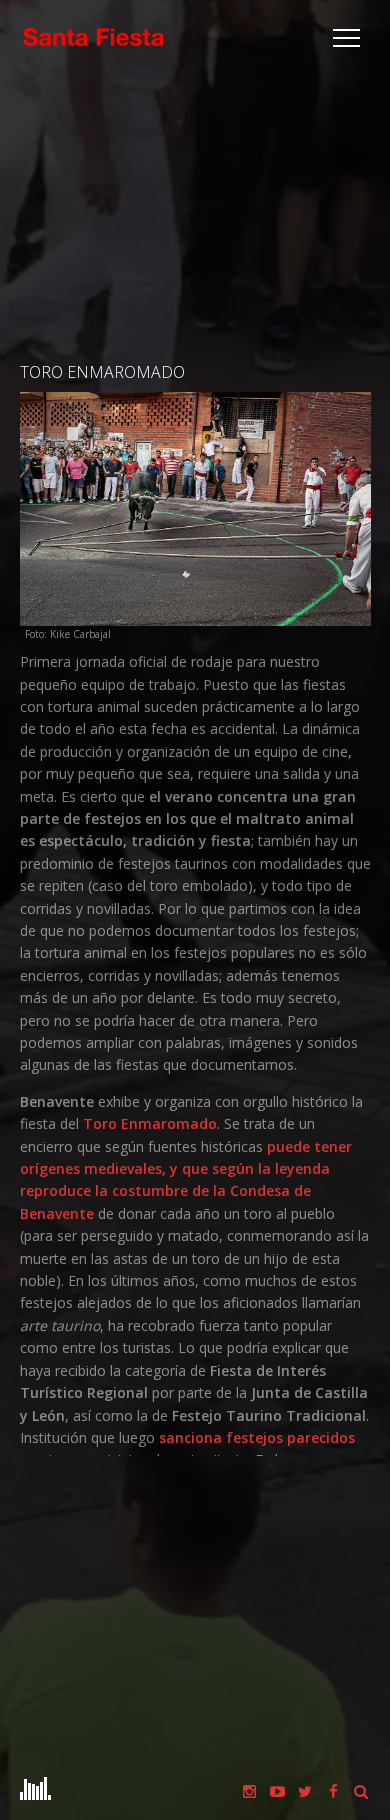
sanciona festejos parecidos (257, 1437)
